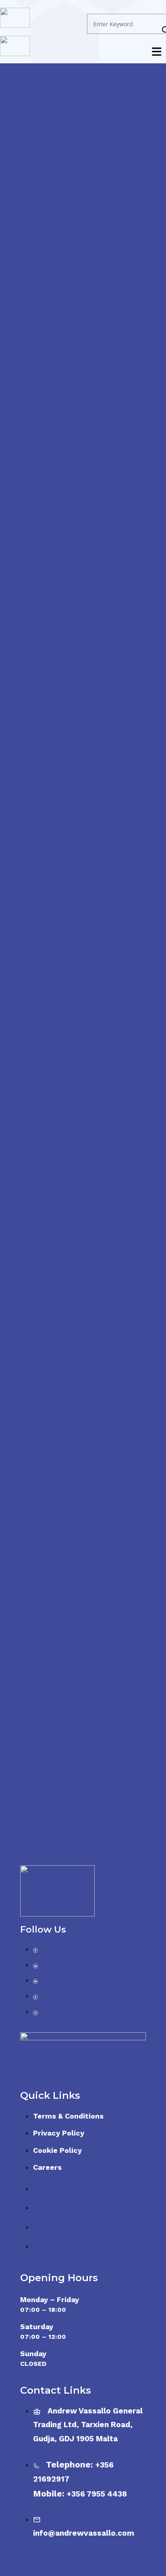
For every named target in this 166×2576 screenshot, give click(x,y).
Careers (47, 2167)
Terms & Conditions (68, 2116)
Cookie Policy (57, 2150)
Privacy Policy (59, 2133)
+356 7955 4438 (97, 2494)
